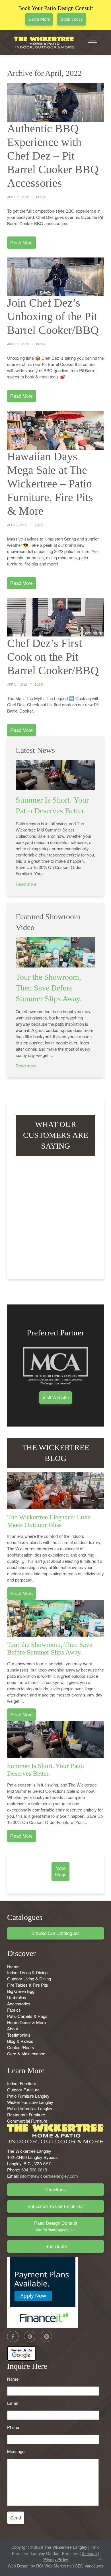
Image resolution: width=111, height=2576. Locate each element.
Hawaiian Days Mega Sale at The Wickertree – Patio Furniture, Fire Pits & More (50, 484)
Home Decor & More (26, 2022)
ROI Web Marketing (54, 2566)
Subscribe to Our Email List (55, 2206)
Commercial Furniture (27, 2121)
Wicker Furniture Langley (30, 2102)
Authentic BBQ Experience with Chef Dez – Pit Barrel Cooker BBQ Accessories (53, 156)
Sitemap (89, 2553)
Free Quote (56, 2246)
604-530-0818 (34, 2170)
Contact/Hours (21, 2047)
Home (13, 1966)
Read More (21, 243)
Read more (26, 884)
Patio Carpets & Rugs (27, 2016)
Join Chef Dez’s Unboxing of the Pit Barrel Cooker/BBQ (53, 316)
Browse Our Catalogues (55, 1933)
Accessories (19, 2004)
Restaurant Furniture (26, 2115)
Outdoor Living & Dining (29, 1979)
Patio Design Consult (56, 2226)
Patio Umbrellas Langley (30, 2108)
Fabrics (14, 2010)
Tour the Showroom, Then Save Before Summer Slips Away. (49, 988)
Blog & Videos (20, 2041)
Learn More (39, 19)
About (13, 2029)
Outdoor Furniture (23, 2090)
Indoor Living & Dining (27, 1972)
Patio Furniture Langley (28, 2096)
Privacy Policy (56, 2560)
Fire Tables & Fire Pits (28, 1985)
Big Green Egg (21, 1991)
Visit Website (56, 1397)
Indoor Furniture (22, 2083)
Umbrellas (17, 1997)
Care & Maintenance (26, 2054)
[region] (55, 1215)
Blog (41, 197)
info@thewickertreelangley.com (49, 2176)
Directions (55, 2189)
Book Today (72, 19)
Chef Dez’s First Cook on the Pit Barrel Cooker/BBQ (53, 657)
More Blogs (60, 1871)
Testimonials (19, 2035)
